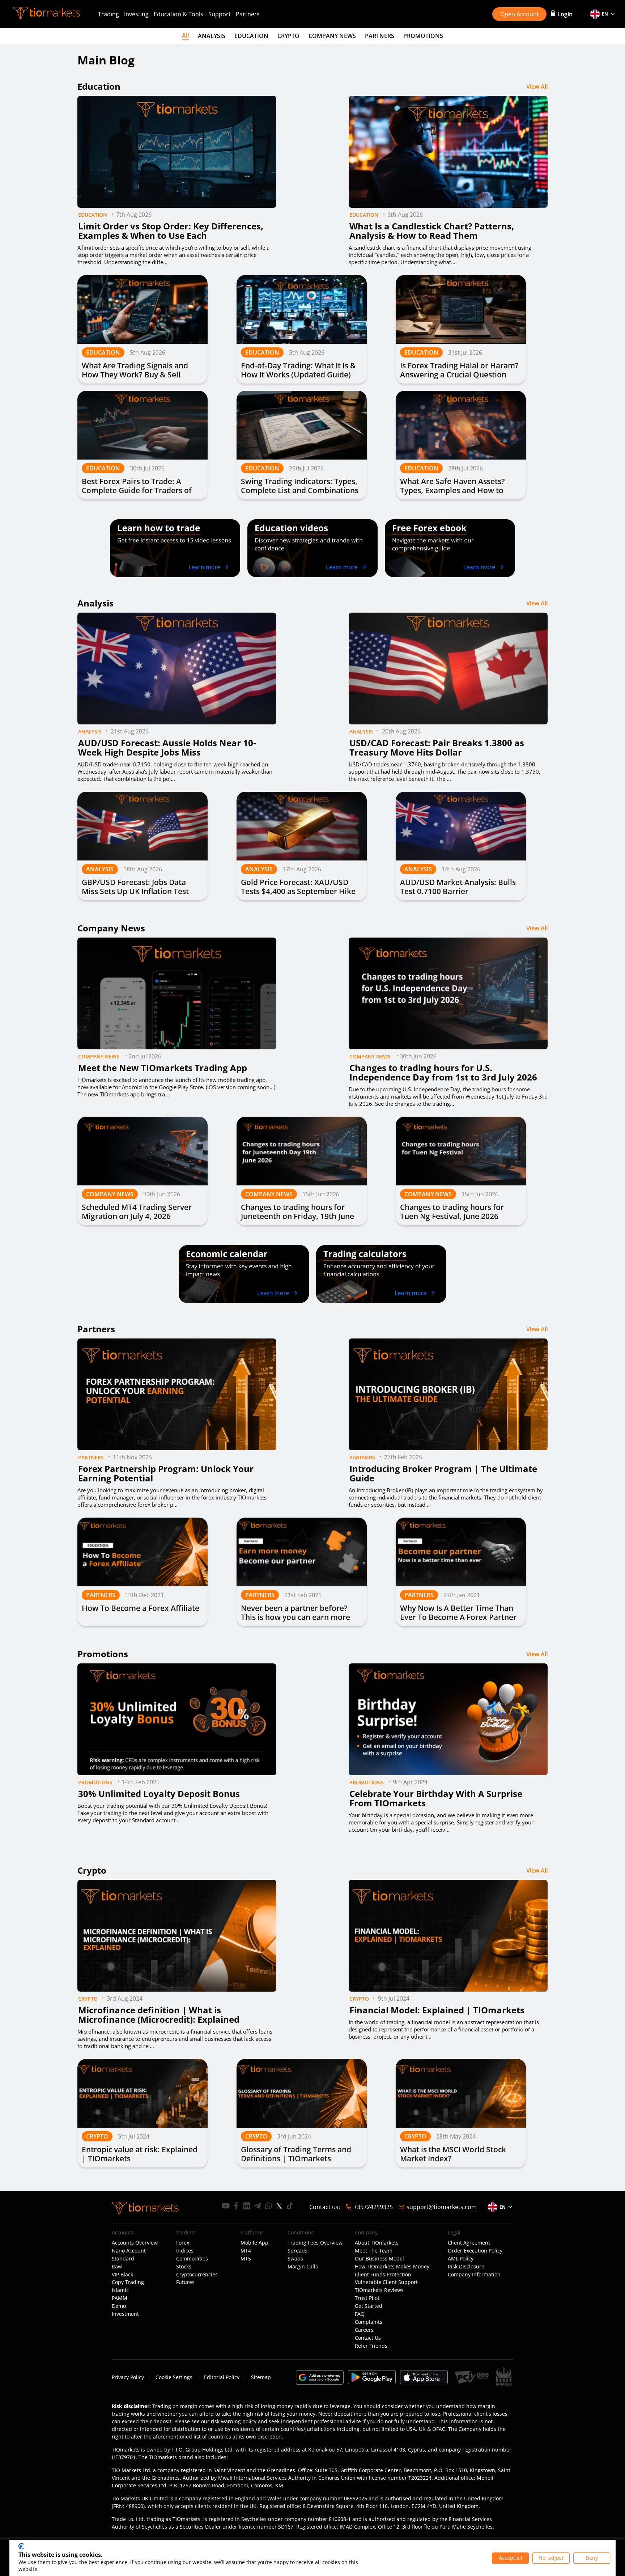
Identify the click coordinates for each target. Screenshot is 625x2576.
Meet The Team (374, 2251)
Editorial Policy (222, 2377)
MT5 (246, 2259)
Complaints (369, 2322)
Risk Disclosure (466, 2267)
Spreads (297, 2251)
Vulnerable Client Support (386, 2282)
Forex (183, 2243)
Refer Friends (371, 2346)
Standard (123, 2259)
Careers (364, 2330)
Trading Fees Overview (315, 2243)
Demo (119, 2306)
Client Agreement (469, 2243)
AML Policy (461, 2259)
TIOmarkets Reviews (379, 2290)
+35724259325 (373, 2207)
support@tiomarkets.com (442, 2207)
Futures (185, 2282)
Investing (136, 14)
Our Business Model (379, 2259)
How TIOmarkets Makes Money (392, 2267)
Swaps (295, 2259)
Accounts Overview (135, 2243)
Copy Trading (128, 2282)
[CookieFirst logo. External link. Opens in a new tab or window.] (21, 2546)
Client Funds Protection (383, 2275)
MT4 (246, 2251)
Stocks (184, 2267)
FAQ (360, 2314)
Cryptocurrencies (197, 2275)
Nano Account (129, 2251)
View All (537, 86)
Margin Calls (303, 2267)
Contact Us (368, 2338)
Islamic (120, 2290)
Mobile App (254, 2243)
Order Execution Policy (475, 2251)
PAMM (120, 2298)
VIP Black (122, 2275)
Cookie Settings (174, 2377)
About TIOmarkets (377, 2243)
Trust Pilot (367, 2298)
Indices (185, 2251)
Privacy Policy (128, 2377)
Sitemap (261, 2377)
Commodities (192, 2259)
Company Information (474, 2275)
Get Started (369, 2306)
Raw (117, 2267)
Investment (125, 2314)
